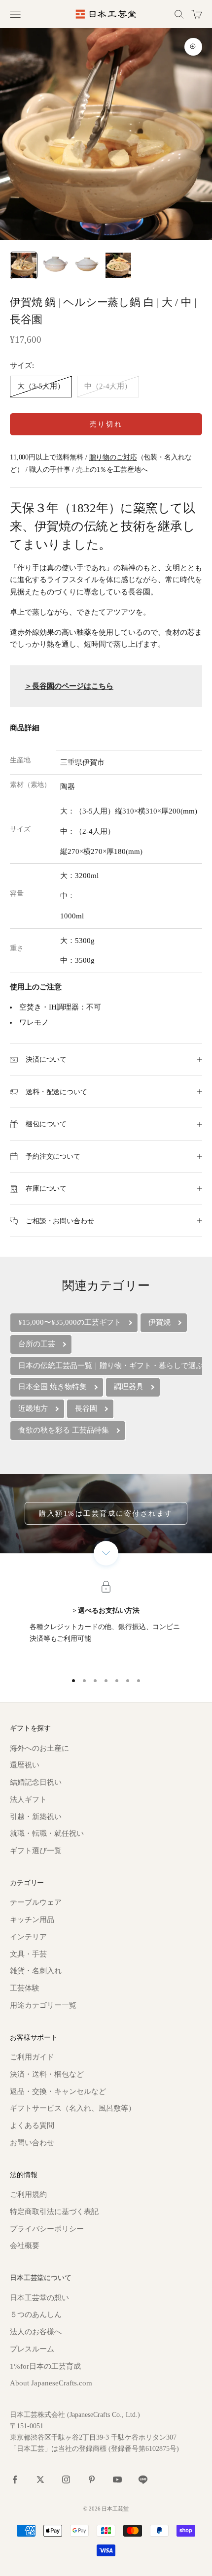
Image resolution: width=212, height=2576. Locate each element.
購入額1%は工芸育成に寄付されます (106, 1514)
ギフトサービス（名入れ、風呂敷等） (73, 2108)
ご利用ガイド (32, 2057)
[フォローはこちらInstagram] (66, 2479)
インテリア (28, 1937)
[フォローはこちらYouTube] (117, 2479)
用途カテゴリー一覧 (43, 2005)
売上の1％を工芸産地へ (112, 469)
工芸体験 (25, 1988)
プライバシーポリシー (47, 2229)
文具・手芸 (28, 1954)
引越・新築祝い (36, 1817)
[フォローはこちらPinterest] (92, 2479)
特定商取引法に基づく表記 (54, 2212)
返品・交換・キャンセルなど (58, 2091)
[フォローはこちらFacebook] (15, 2479)
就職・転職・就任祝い (47, 1833)
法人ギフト (28, 1799)
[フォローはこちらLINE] (143, 2479)
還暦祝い (25, 1765)
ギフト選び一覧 (36, 1851)
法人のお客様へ (36, 2332)
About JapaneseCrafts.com (51, 2383)
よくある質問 (32, 2125)
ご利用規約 (28, 2194)
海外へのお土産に (39, 1748)
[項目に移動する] (24, 265)
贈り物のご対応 (113, 457)
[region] (106, 1625)
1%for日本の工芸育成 (45, 2366)
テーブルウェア (36, 1902)
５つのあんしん (36, 2315)
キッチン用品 (32, 1920)
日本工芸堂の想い (39, 2298)
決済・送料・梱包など (47, 2074)
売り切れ (106, 424)
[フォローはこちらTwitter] (40, 2479)
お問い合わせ (32, 2143)
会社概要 (25, 2246)
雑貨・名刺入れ (36, 1971)
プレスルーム (32, 2349)
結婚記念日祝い (36, 1782)
